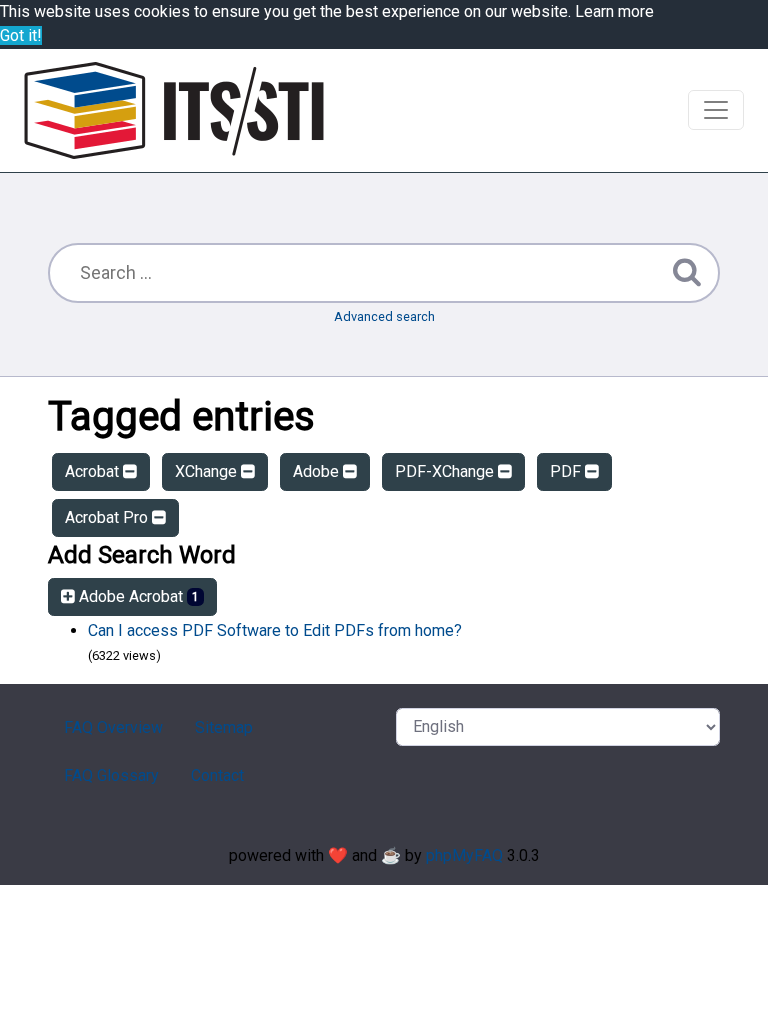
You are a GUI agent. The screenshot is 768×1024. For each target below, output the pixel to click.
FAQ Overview (113, 727)
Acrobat (94, 471)
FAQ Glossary (111, 775)
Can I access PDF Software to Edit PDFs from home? (275, 630)
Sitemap (224, 727)
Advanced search (384, 316)
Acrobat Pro (108, 517)
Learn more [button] (614, 11)
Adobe (318, 471)
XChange (208, 471)
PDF (567, 471)
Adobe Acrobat (137, 596)
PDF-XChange (446, 471)
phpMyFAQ (464, 855)
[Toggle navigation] (716, 110)
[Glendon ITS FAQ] (174, 110)
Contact (217, 775)
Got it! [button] (21, 35)
